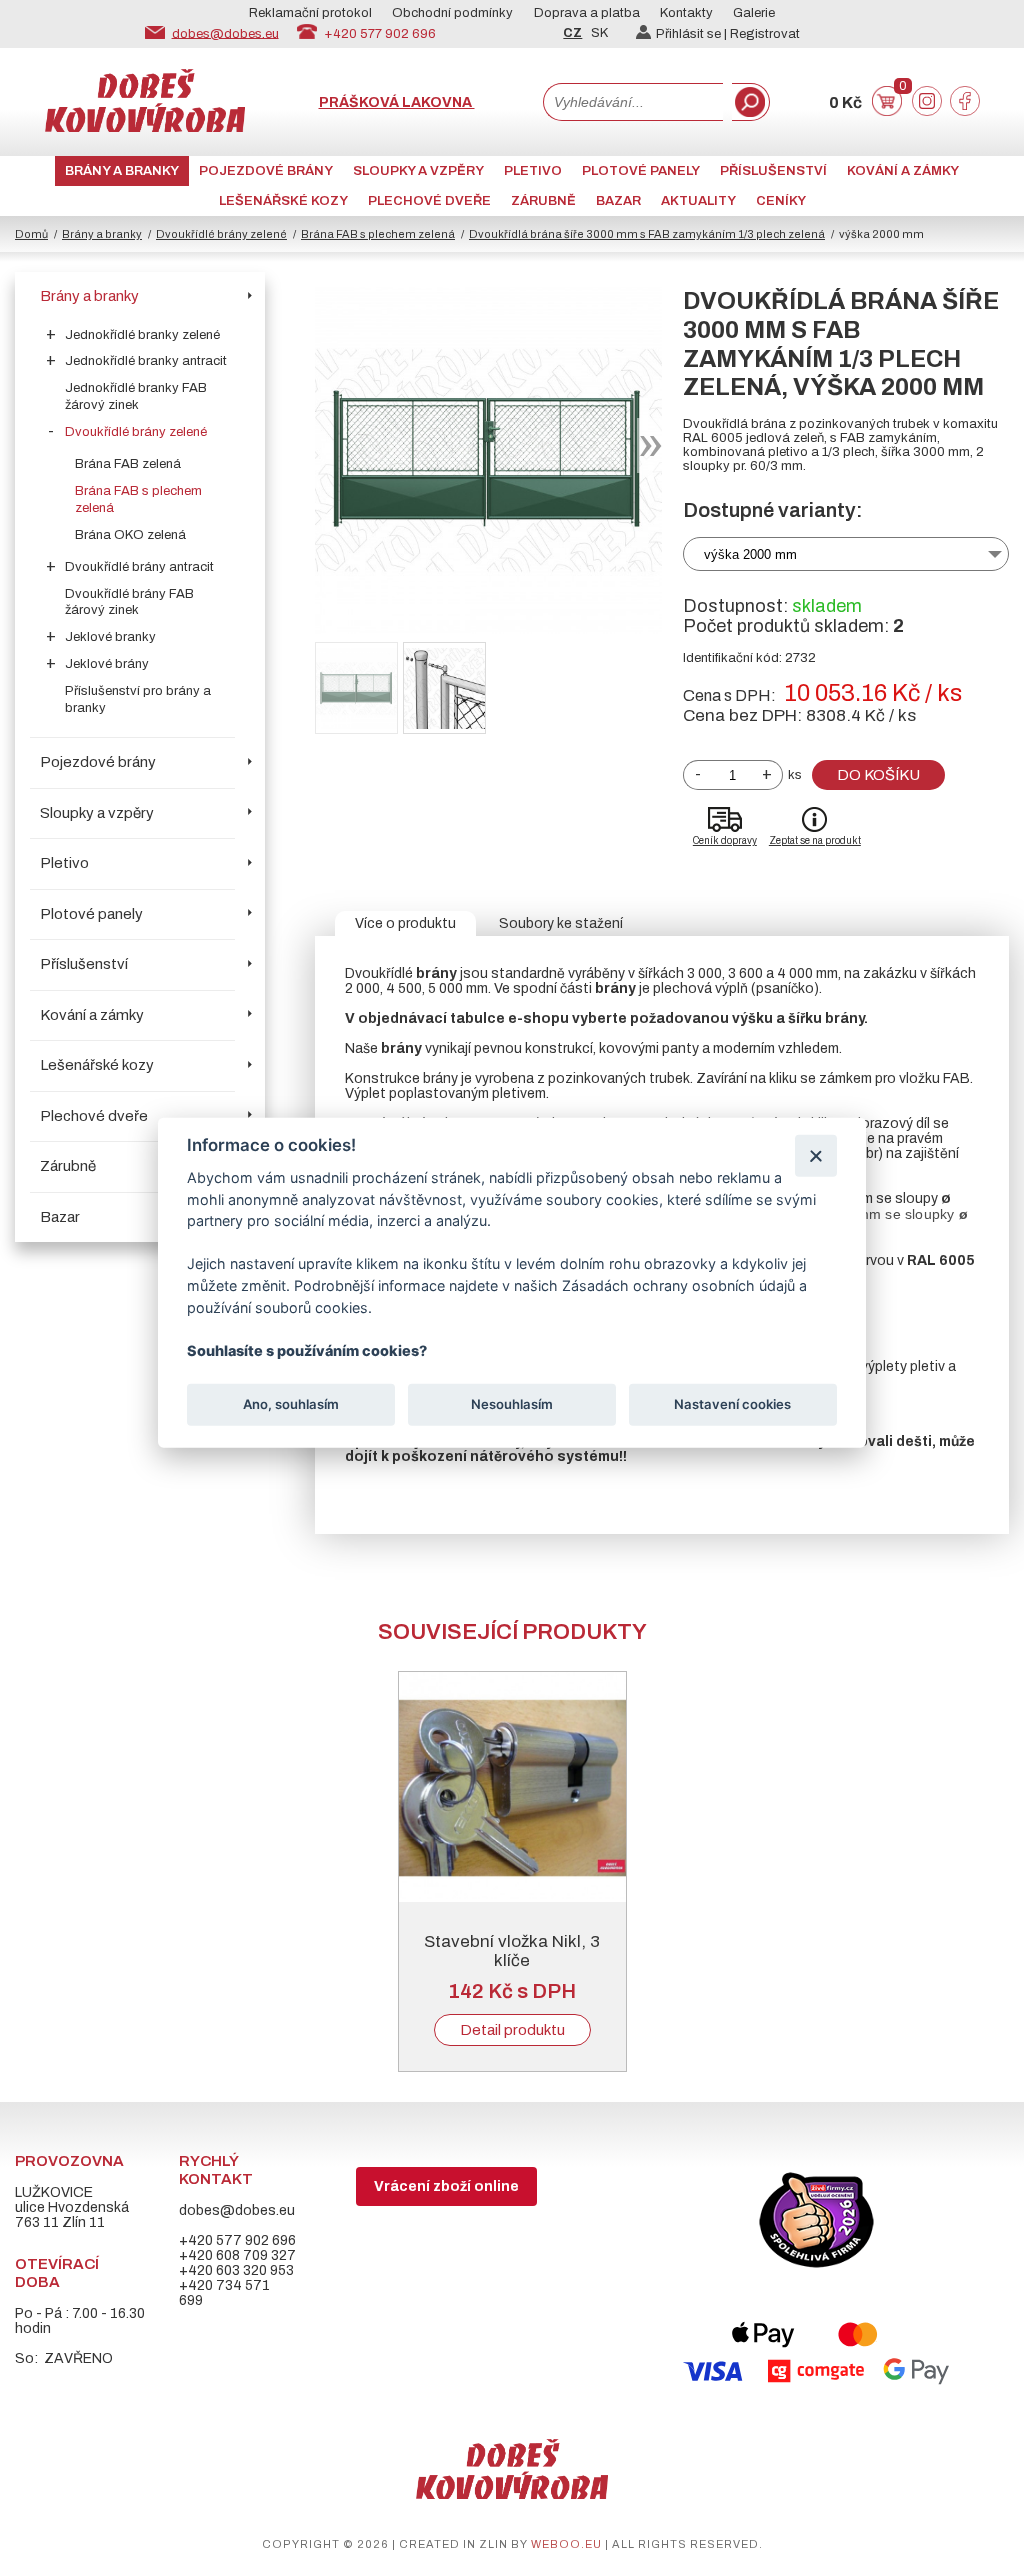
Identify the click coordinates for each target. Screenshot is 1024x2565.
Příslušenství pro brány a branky (138, 699)
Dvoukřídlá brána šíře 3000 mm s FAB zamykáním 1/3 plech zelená (647, 234)
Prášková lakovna (397, 102)
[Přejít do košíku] (887, 111)
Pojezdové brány (266, 171)
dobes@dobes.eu (225, 33)
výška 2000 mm (750, 554)
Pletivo (533, 171)
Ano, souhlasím (291, 1404)
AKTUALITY (698, 201)
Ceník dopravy (725, 840)
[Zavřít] (815, 1155)
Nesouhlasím (512, 1404)
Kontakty (686, 13)
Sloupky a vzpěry (418, 171)
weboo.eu (566, 2544)
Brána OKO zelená (130, 535)
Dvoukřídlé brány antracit (139, 567)
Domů (31, 234)
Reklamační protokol (310, 13)
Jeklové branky (110, 637)
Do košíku (878, 775)
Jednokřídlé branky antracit (146, 361)
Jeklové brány (107, 664)
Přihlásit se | (693, 34)
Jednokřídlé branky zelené (142, 335)
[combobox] (633, 102)
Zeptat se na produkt (815, 840)
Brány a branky (122, 171)
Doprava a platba (587, 13)
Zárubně (543, 201)
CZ (572, 33)
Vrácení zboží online (446, 2186)
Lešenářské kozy (283, 201)
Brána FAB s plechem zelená (378, 234)
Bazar (618, 201)
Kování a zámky (903, 171)
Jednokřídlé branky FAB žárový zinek (136, 396)
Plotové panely (641, 171)
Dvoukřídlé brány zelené (221, 234)
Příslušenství (773, 171)
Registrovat (765, 34)
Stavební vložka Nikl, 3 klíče (512, 1951)
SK (599, 33)
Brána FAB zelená (128, 464)
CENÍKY (781, 201)
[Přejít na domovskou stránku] (145, 127)
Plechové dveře (429, 201)
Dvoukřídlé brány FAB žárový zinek (129, 602)
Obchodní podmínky (452, 13)
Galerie (754, 13)
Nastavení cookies (732, 1404)
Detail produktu (512, 2030)
